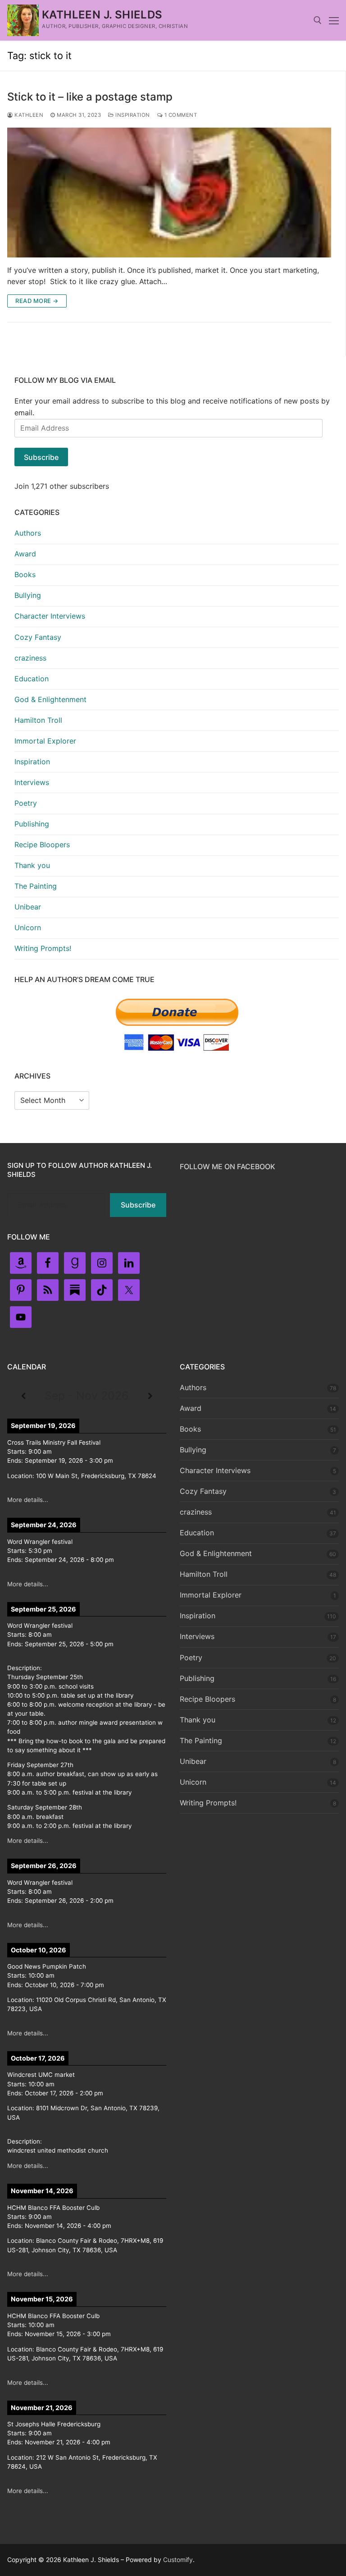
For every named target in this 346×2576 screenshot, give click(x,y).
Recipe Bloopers (42, 845)
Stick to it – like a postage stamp (90, 97)
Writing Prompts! (43, 948)
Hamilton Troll (38, 720)
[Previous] (23, 1396)
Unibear (28, 907)
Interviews (32, 782)
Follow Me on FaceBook (228, 1166)
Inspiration (132, 115)
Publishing (32, 824)
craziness (30, 658)
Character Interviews (50, 616)
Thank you (32, 865)
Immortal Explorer (45, 741)
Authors (28, 533)
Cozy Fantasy (38, 637)
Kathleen (28, 115)
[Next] (150, 1396)
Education (32, 679)
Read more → (37, 301)
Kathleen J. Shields (102, 15)
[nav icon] (334, 20)
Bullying (28, 595)
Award (25, 554)
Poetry (26, 803)
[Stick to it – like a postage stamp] (169, 193)
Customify (178, 2560)
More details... (28, 1500)
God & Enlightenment (50, 699)
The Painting (36, 886)
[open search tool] (318, 20)
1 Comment (180, 115)
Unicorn (28, 928)
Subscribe (41, 457)
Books (25, 574)
